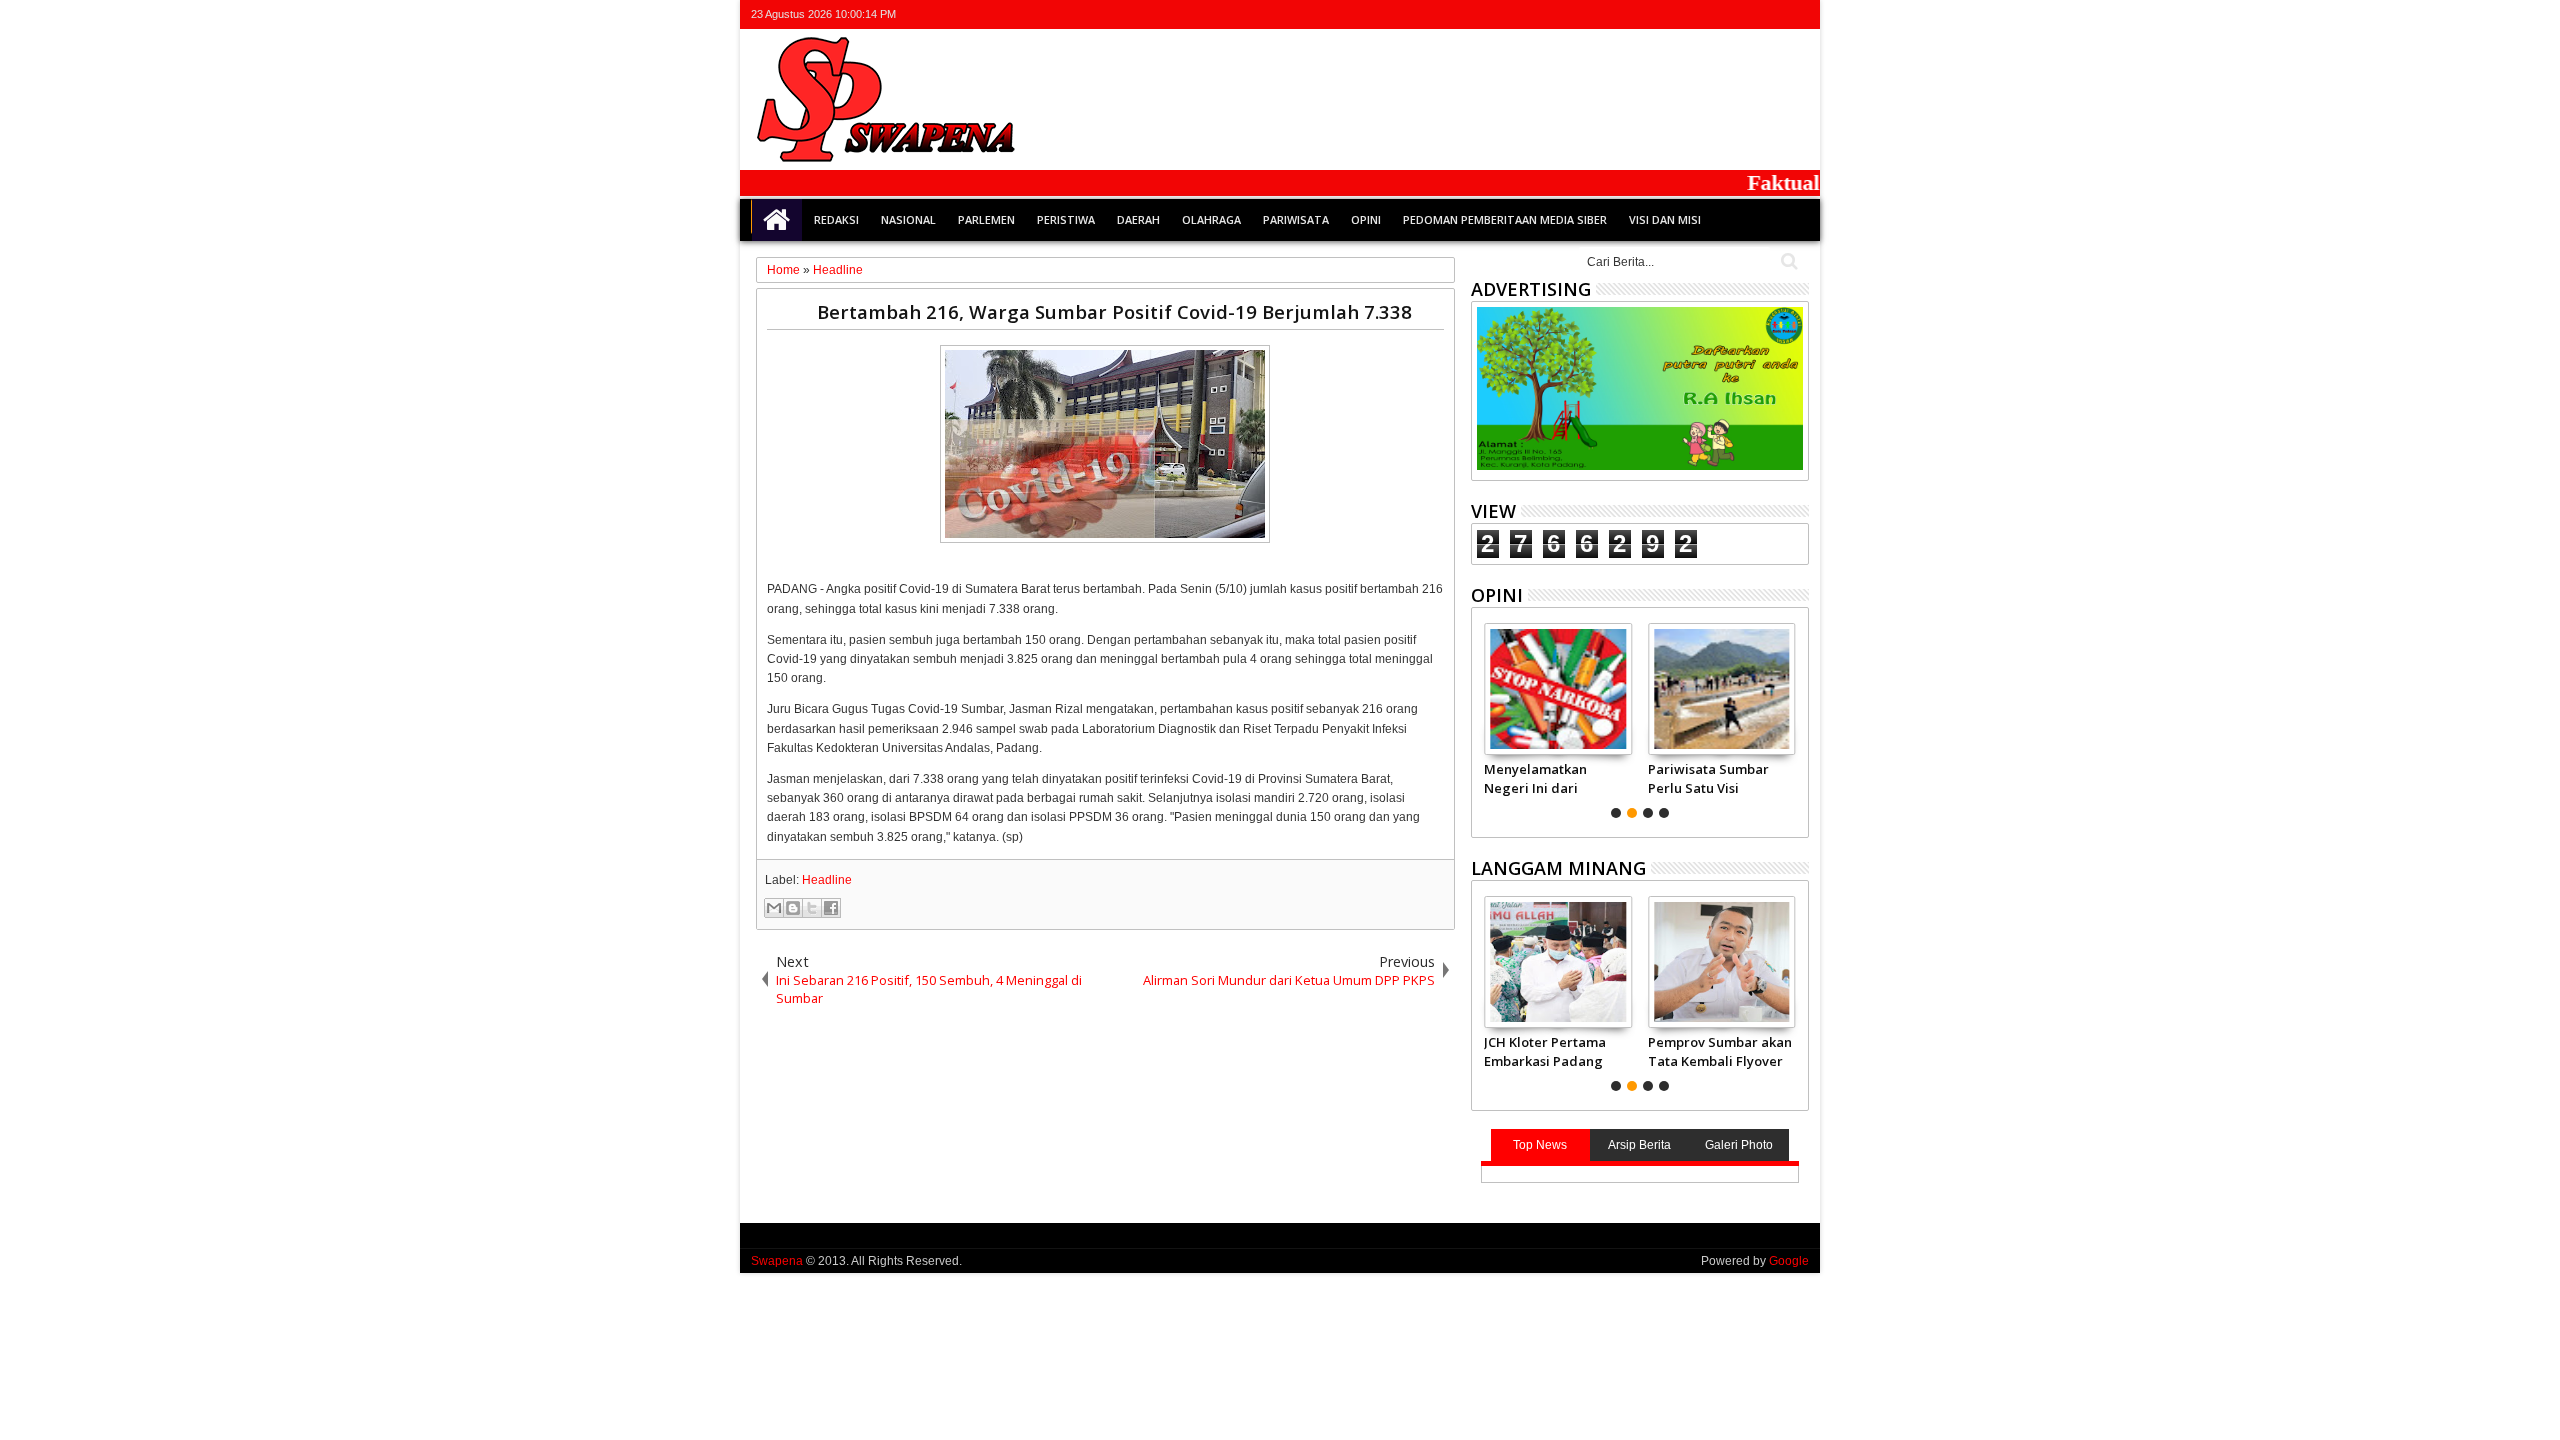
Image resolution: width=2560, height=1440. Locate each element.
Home (777, 220)
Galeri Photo (1739, 1145)
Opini (1366, 219)
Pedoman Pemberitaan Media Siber (1505, 219)
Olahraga (1211, 219)
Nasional (908, 219)
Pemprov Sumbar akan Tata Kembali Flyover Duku (1720, 1051)
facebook (1718, 14)
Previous (1795, 718)
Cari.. (1787, 261)
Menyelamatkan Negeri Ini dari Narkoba (1535, 778)
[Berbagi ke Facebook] (831, 908)
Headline (827, 880)
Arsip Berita (1639, 1145)
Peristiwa (1066, 219)
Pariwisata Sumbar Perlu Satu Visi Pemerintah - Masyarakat (1708, 778)
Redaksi (836, 219)
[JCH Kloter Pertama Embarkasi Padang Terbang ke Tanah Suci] (1557, 962)
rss (1770, 14)
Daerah (1138, 219)
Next (1484, 718)
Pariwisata (1296, 219)
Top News (1540, 1145)
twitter (1692, 14)
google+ (1744, 14)
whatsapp (1796, 14)
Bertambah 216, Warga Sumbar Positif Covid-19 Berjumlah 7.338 (1114, 311)
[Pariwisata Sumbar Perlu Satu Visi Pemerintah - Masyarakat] (1721, 689)
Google (1789, 1261)
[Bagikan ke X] (812, 908)
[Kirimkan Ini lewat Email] (774, 908)
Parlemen (986, 219)
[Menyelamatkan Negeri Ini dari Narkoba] (1557, 689)
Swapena (777, 1261)
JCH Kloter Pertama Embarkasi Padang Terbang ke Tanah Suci (1545, 1051)
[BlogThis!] (793, 908)
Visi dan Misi (1665, 219)
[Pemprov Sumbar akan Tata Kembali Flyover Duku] (1721, 962)
